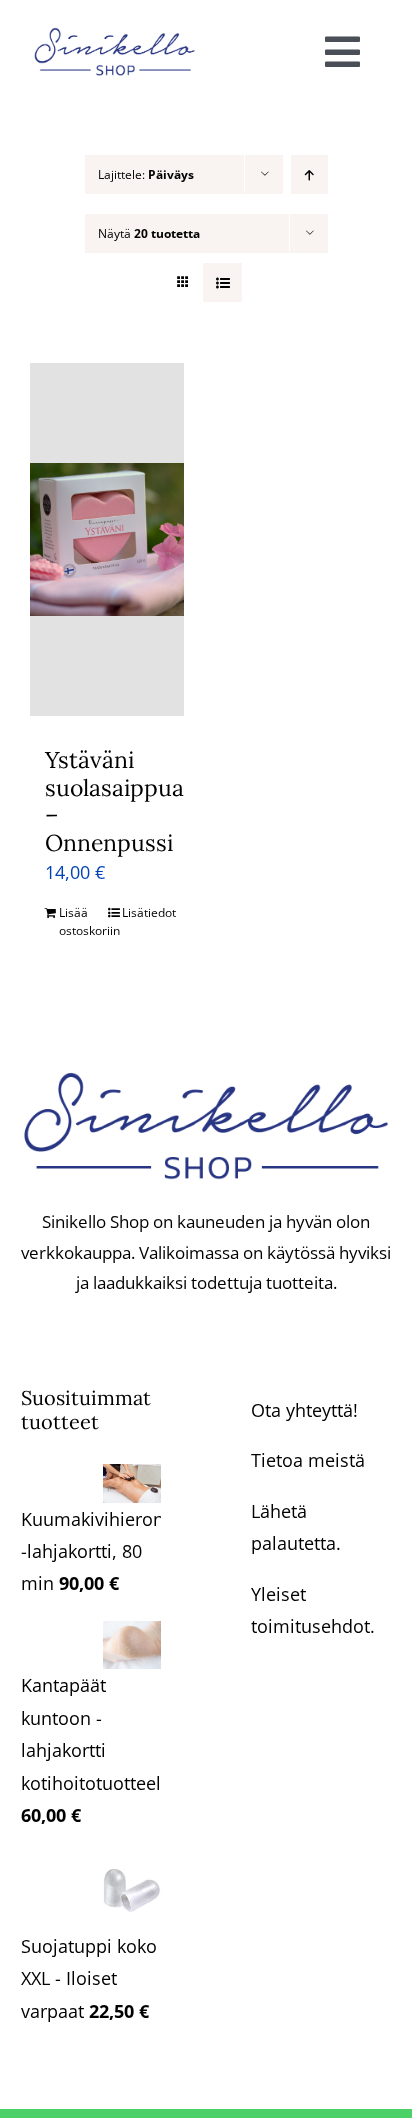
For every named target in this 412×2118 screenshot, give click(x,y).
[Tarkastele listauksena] (222, 282)
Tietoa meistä (308, 1460)
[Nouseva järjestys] (309, 174)
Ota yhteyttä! (304, 1410)
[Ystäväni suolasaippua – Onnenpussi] (107, 539)
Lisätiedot (145, 912)
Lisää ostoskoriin (82, 921)
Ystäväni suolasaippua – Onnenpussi (114, 801)
